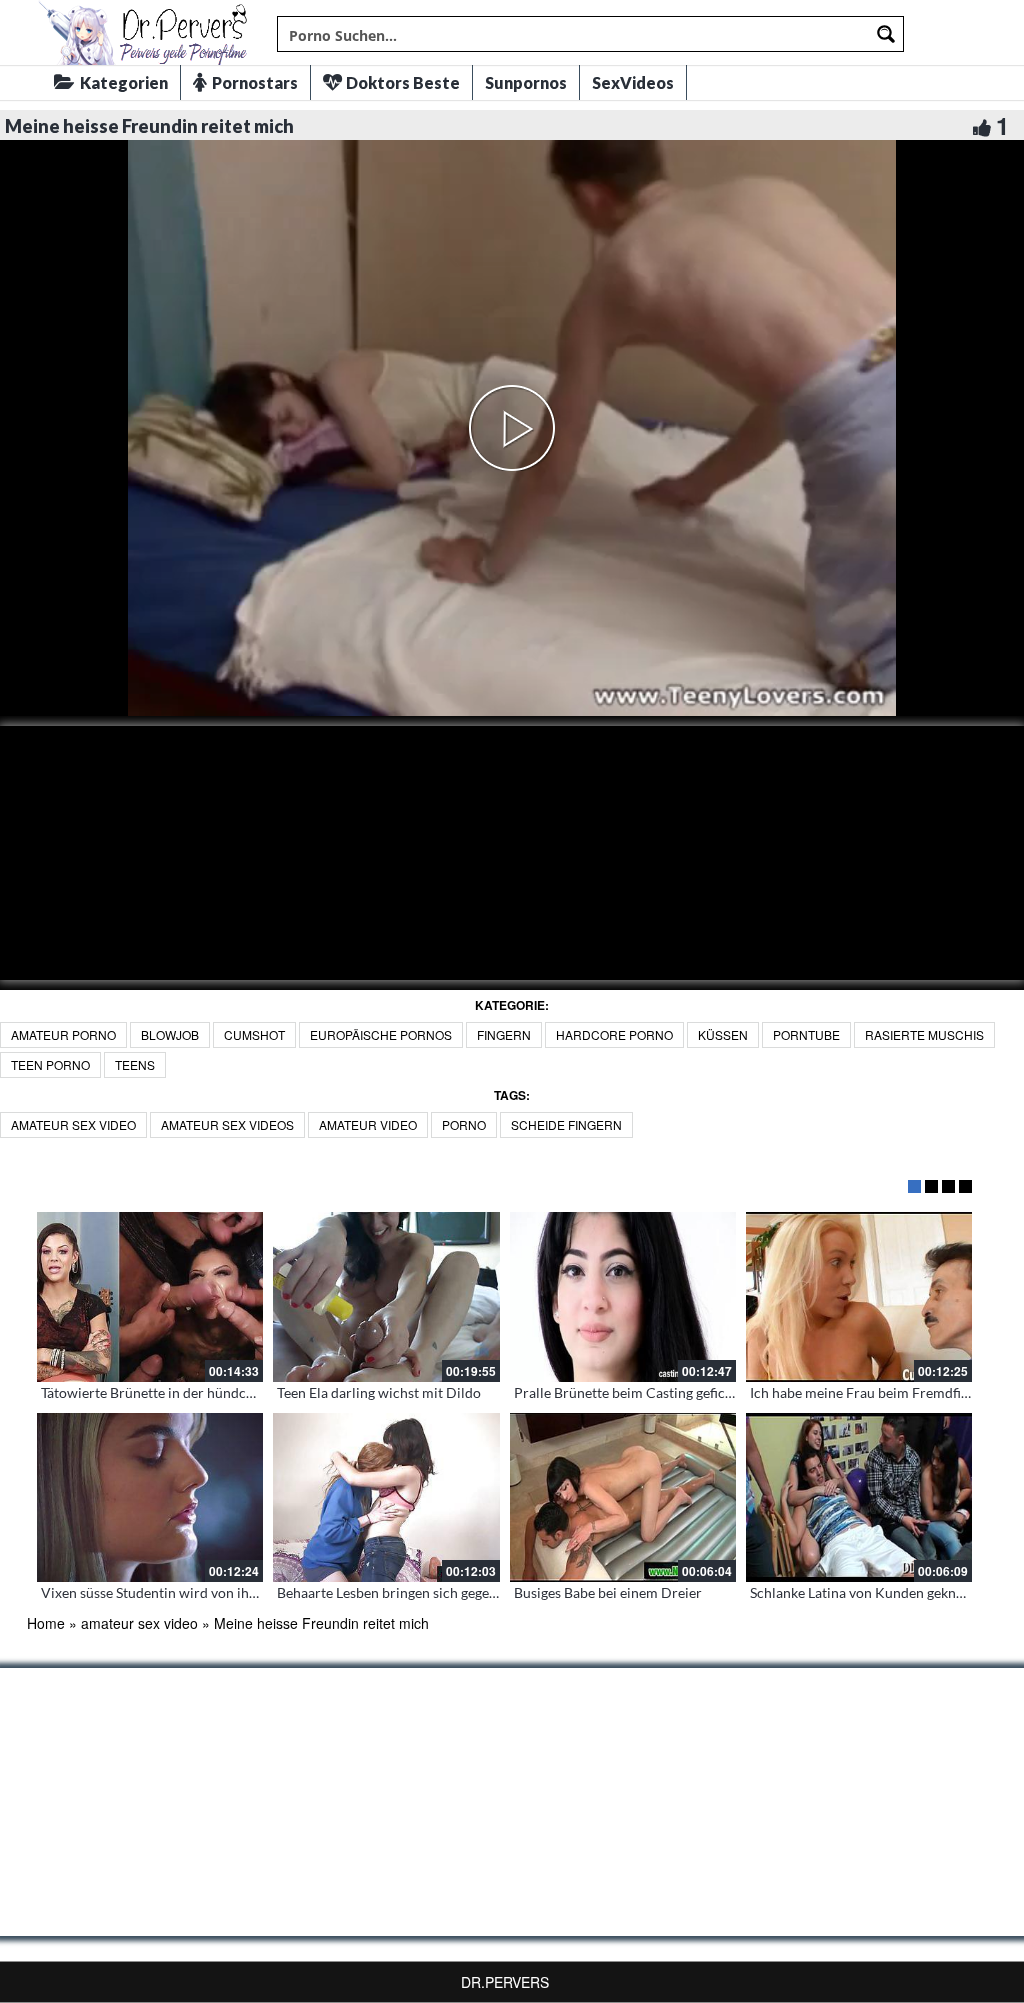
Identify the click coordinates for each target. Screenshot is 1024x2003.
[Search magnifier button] (886, 34)
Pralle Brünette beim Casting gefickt (625, 1392)
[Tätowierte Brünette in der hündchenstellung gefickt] (150, 1297)
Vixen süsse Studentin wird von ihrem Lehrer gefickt (201, 1592)
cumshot (254, 1034)
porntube (806, 1034)
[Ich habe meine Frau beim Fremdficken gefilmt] (859, 1297)
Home (46, 1623)
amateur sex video (73, 1124)
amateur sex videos (227, 1124)
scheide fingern (566, 1124)
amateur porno (63, 1034)
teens (135, 1064)
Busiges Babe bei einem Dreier (608, 1592)
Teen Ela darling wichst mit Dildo (379, 1392)
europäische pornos (381, 1034)
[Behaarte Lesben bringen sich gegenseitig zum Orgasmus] (386, 1498)
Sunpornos (526, 82)
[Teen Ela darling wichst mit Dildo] (386, 1297)
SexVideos (633, 82)
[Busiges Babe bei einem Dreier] (623, 1498)
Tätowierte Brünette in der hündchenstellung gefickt (201, 1392)
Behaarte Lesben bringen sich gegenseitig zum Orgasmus (451, 1592)
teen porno (50, 1064)
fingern (504, 1034)
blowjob (170, 1034)
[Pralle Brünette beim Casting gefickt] (623, 1297)
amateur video (368, 1124)
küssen (723, 1034)
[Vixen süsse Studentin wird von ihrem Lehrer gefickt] (150, 1498)
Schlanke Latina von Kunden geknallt (863, 1592)
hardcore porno (614, 1034)
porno (464, 1124)
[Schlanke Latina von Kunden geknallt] (859, 1498)
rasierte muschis (924, 1034)
